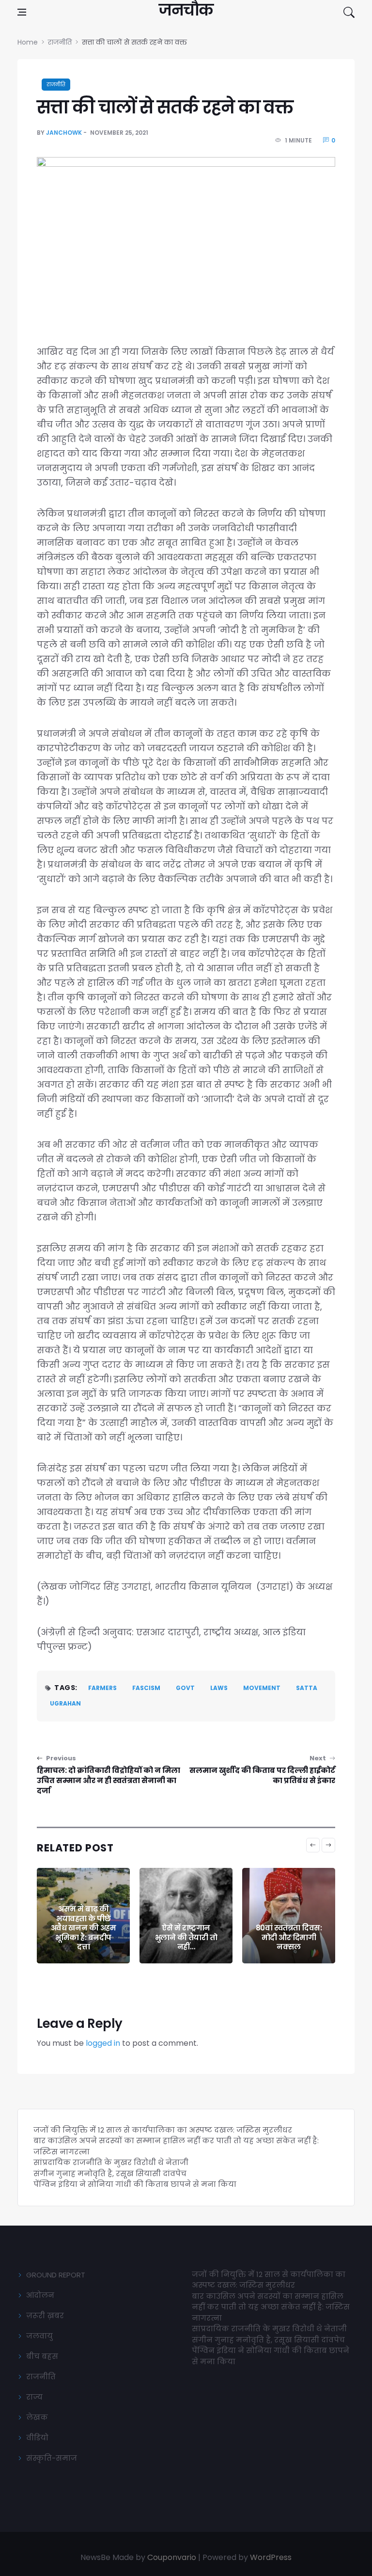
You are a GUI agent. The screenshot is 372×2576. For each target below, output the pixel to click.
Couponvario (172, 2557)
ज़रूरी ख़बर (45, 2315)
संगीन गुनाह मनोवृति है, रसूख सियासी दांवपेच (110, 2173)
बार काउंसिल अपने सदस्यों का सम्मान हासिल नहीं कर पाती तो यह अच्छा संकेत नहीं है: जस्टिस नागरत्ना (271, 2307)
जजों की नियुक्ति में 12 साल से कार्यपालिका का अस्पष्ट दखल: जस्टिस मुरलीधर (163, 2130)
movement (262, 1688)
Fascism (146, 1688)
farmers (102, 1688)
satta (307, 1688)
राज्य (34, 2397)
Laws (219, 1688)
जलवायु (39, 2336)
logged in (103, 2043)
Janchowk (64, 133)
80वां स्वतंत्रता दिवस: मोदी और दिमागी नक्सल (289, 1937)
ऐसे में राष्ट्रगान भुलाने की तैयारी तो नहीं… (186, 1937)
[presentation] (313, 1845)
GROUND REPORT (56, 2275)
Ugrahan (65, 1703)
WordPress (271, 2557)
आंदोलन (40, 2295)
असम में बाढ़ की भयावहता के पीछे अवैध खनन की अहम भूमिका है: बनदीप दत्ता (84, 1928)
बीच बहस (42, 2356)
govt (185, 1688)
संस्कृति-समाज (52, 2458)
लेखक (37, 2417)
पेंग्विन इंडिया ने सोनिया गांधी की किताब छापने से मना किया (135, 2184)
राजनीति (56, 85)
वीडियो (37, 2438)
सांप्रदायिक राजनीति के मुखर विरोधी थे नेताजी (112, 2162)
